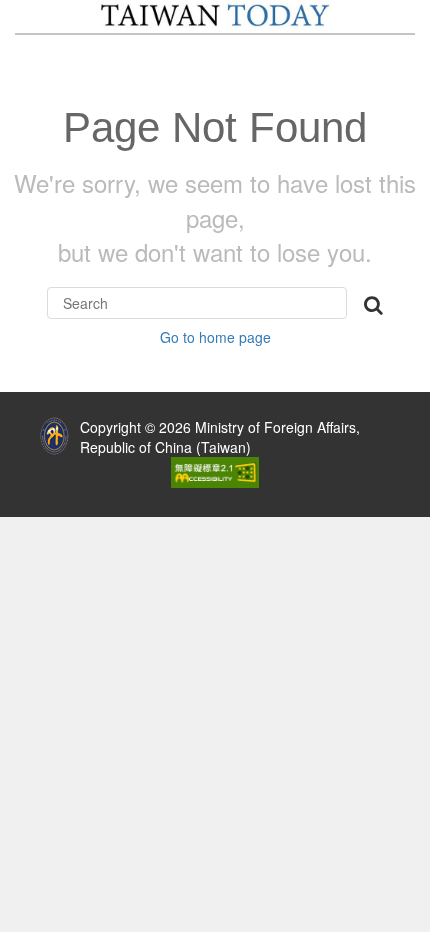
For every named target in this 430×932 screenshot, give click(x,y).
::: (15, 422)
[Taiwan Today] (215, 15)
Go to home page (215, 337)
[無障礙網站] (215, 470)
